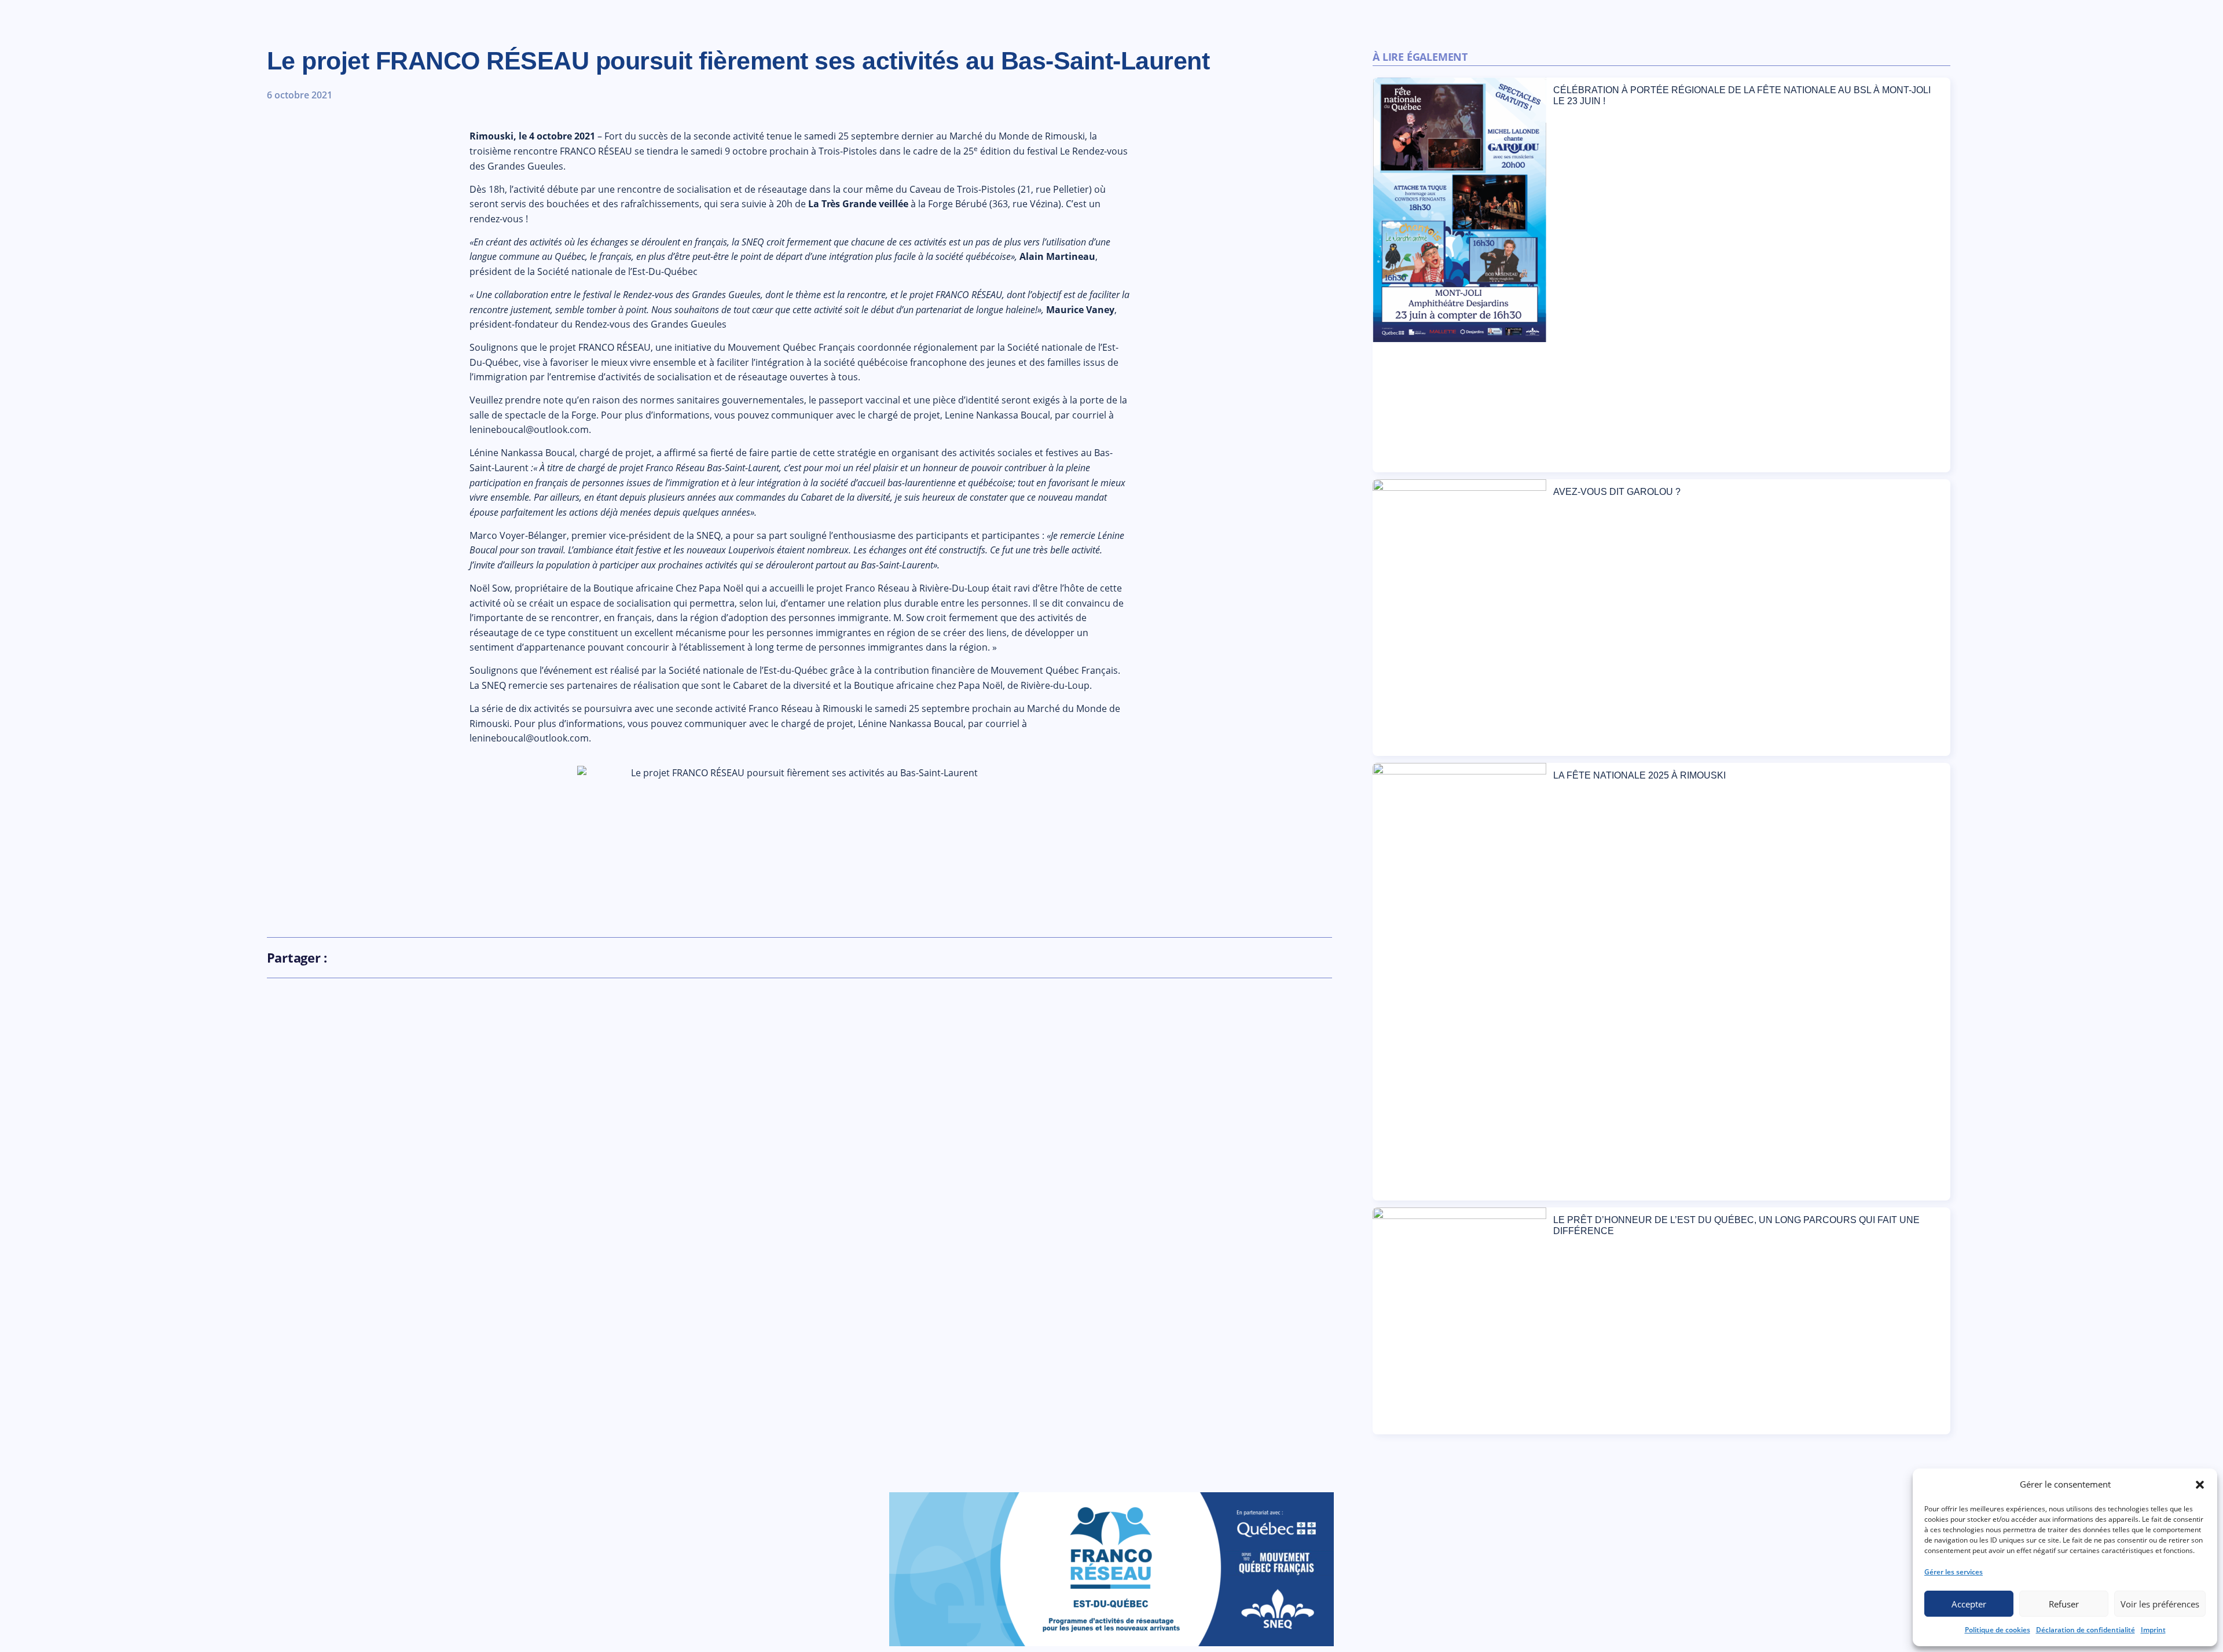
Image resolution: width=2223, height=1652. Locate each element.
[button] (2200, 1485)
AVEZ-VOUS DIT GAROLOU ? (1617, 492)
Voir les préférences (2160, 1604)
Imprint (2153, 1630)
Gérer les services (1954, 1572)
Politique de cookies (1998, 1630)
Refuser (2064, 1604)
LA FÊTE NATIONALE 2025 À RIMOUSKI (1639, 775)
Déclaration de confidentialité (2086, 1630)
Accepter (1969, 1604)
